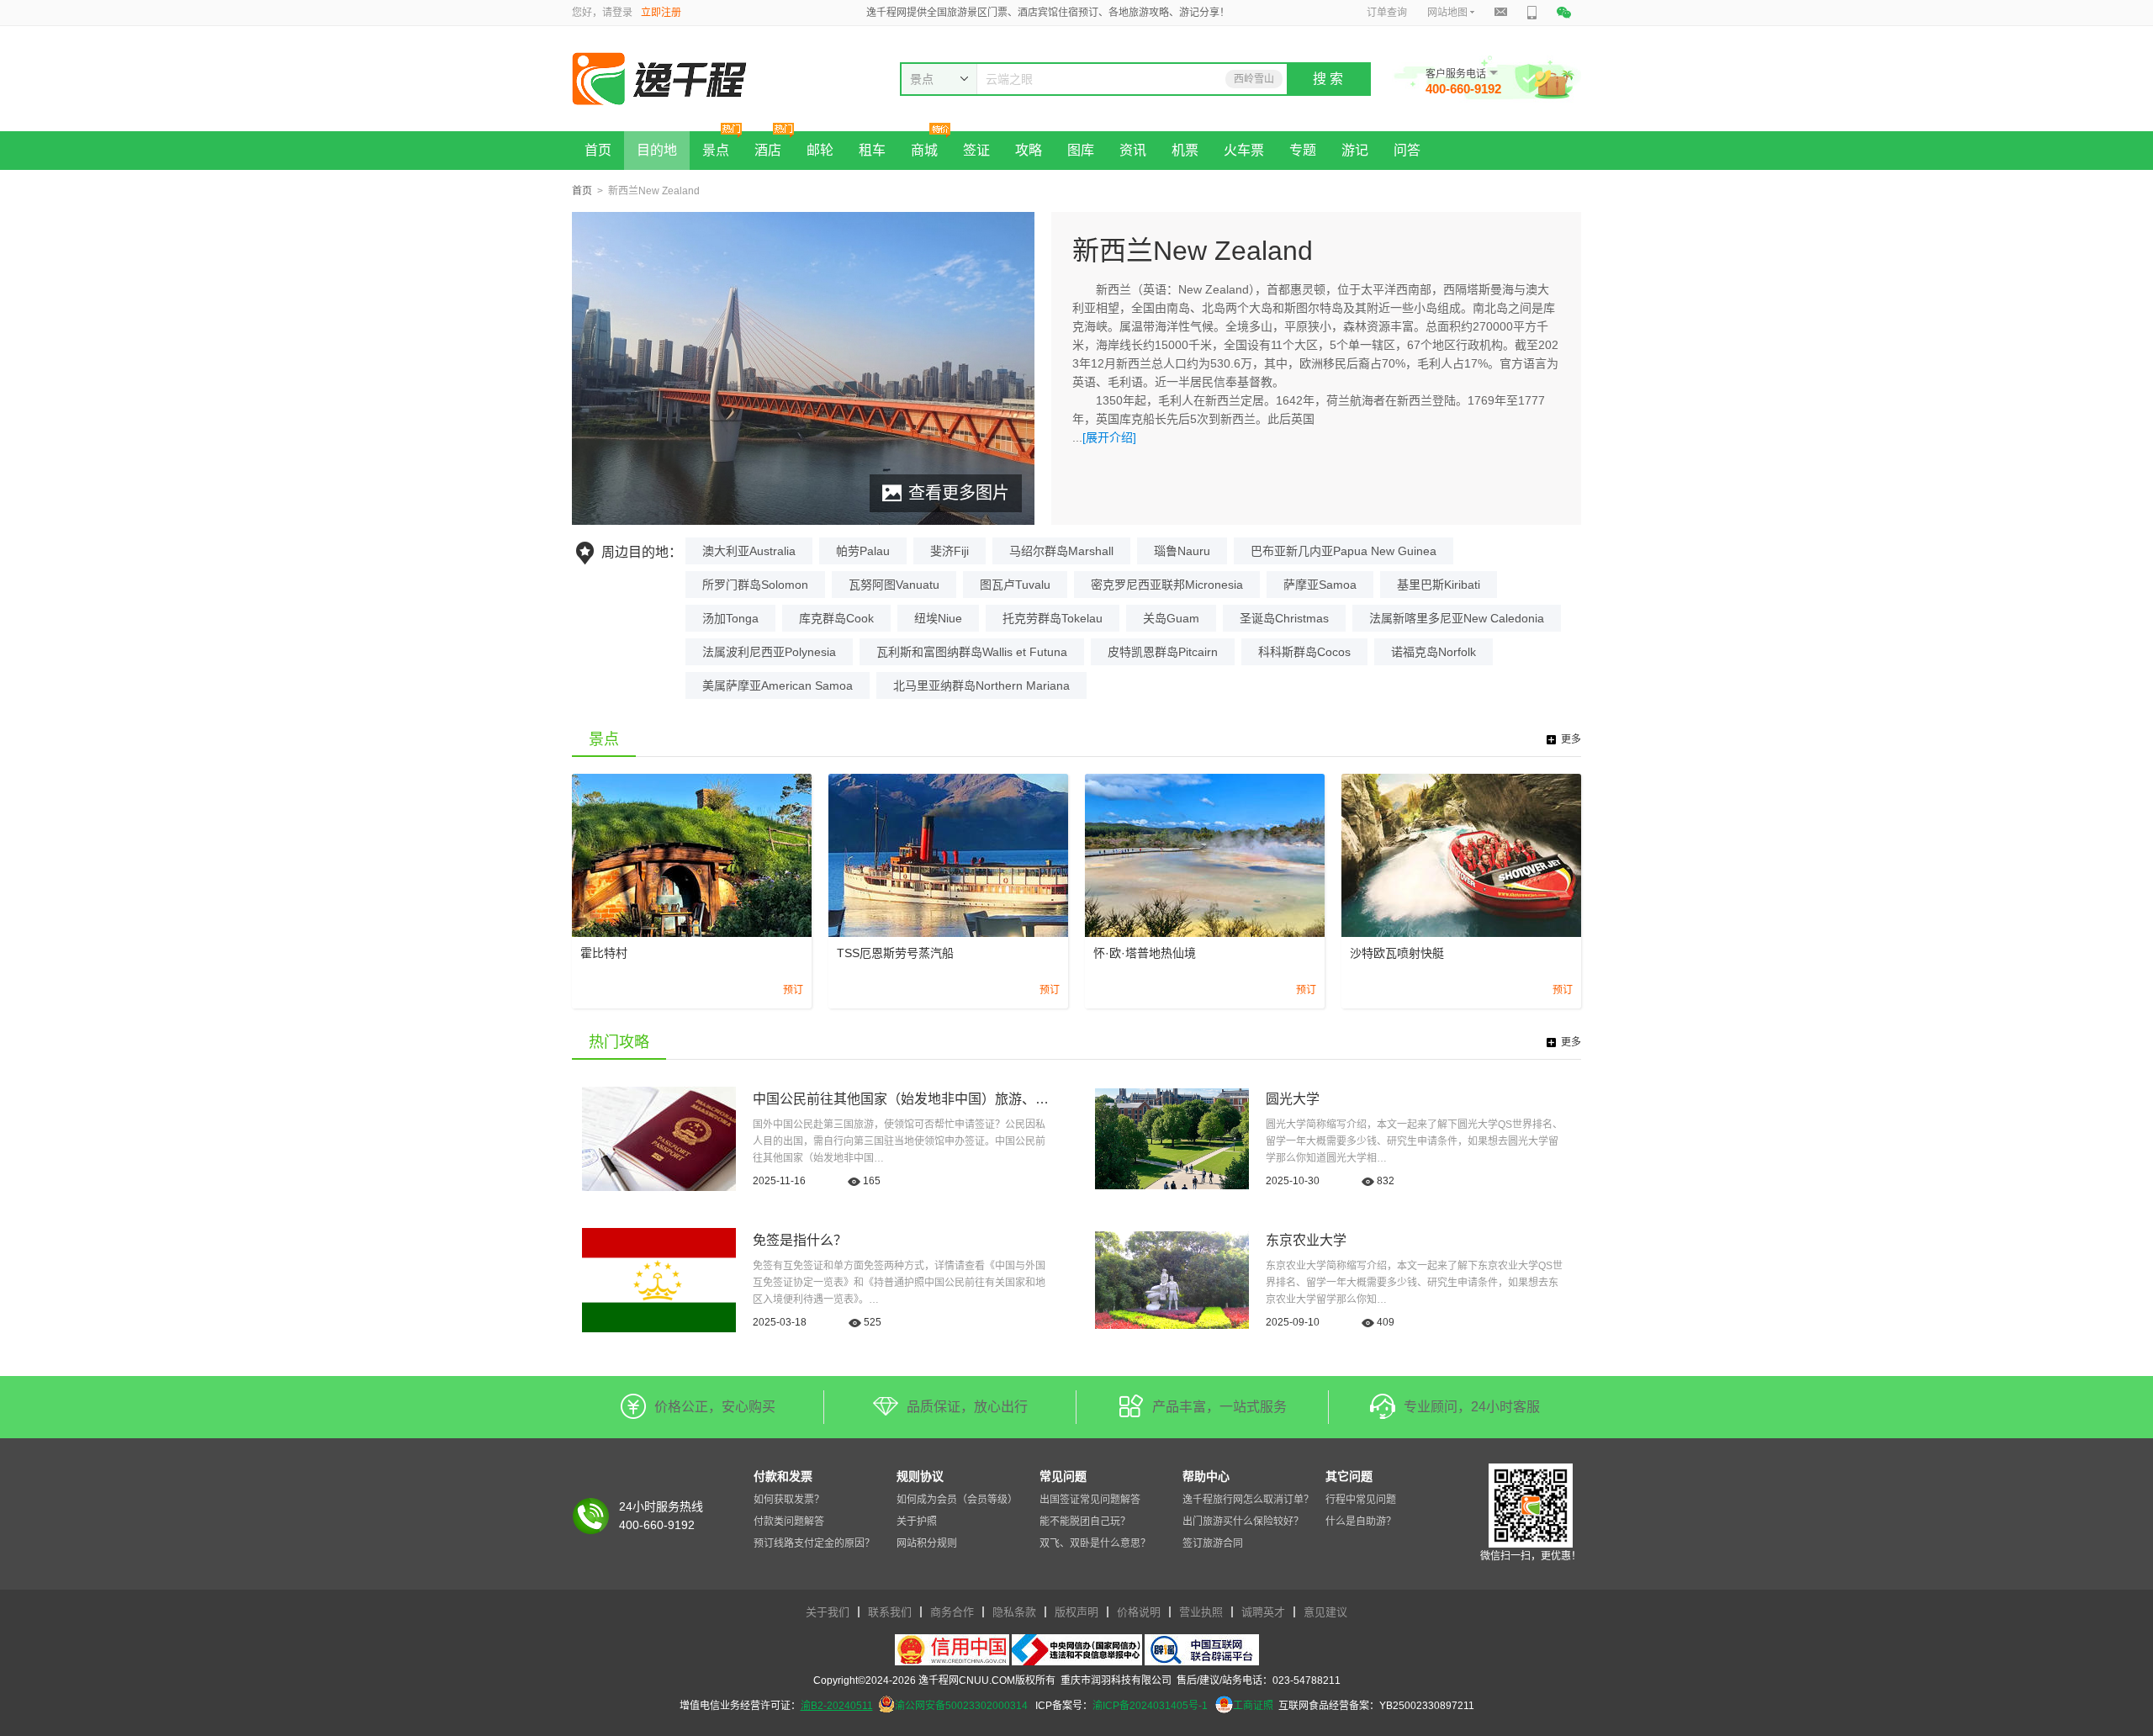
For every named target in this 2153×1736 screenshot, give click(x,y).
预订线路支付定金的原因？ (814, 1543)
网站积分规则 (927, 1543)
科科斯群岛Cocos (1304, 652)
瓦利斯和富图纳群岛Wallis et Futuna (972, 652)
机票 (1185, 150)
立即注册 (661, 13)
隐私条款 (1014, 1612)
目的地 (657, 150)
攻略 (1029, 150)
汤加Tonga (730, 618)
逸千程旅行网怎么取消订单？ (1248, 1500)
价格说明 (1139, 1612)
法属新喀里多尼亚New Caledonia (1457, 618)
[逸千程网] (697, 79)
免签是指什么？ (800, 1240)
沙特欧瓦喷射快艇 (1397, 953)
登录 (622, 13)
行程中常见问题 (1361, 1500)
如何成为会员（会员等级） (957, 1500)
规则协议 (920, 1476)
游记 (1355, 150)
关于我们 (828, 1612)
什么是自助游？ (1361, 1522)
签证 (976, 150)
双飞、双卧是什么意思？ (1095, 1543)
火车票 (1244, 150)
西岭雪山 (1254, 79)
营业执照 (1201, 1612)
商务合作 (952, 1612)
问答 (1407, 150)
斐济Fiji (950, 551)
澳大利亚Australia (749, 551)
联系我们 (890, 1612)
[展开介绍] (1109, 437)
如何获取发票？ (789, 1500)
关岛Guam (1171, 618)
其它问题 (1349, 1476)
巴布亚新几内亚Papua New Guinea (1344, 551)
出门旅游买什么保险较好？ (1243, 1522)
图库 (1081, 150)
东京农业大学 (1306, 1240)
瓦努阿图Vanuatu (894, 585)
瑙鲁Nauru (1182, 551)
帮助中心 (1206, 1476)
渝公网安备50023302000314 (961, 1706)
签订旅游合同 (1213, 1543)
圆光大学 (1293, 1099)
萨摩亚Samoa (1320, 585)
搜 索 (1328, 79)
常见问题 (1063, 1476)
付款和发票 (783, 1476)
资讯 (1133, 150)
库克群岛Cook (836, 618)
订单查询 (1387, 13)
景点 (716, 150)
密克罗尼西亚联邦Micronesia (1167, 585)
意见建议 (1325, 1612)
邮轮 (820, 150)
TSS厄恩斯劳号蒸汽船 (895, 953)
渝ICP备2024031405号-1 (1150, 1706)
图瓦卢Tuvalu (1015, 585)
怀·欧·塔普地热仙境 (1145, 953)
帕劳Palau (863, 551)
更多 (1571, 739)
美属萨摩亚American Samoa (778, 685)
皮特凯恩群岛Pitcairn (1163, 652)
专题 (1303, 150)
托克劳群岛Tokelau (1053, 618)
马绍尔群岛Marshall (1061, 551)
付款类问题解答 (789, 1522)
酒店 (768, 150)
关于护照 (917, 1522)
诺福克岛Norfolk (1434, 652)
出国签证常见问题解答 (1090, 1500)
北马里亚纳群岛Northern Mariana (981, 685)
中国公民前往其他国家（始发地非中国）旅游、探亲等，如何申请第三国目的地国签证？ (1015, 1099)
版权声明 (1076, 1612)
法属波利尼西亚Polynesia (769, 652)
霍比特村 (604, 953)
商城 (924, 150)
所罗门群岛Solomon (755, 585)
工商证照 (1253, 1706)
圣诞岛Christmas (1284, 618)
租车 (872, 150)
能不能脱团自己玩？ (1085, 1522)
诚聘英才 (1263, 1612)
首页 (598, 150)
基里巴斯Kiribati (1439, 585)
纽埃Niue (938, 618)
